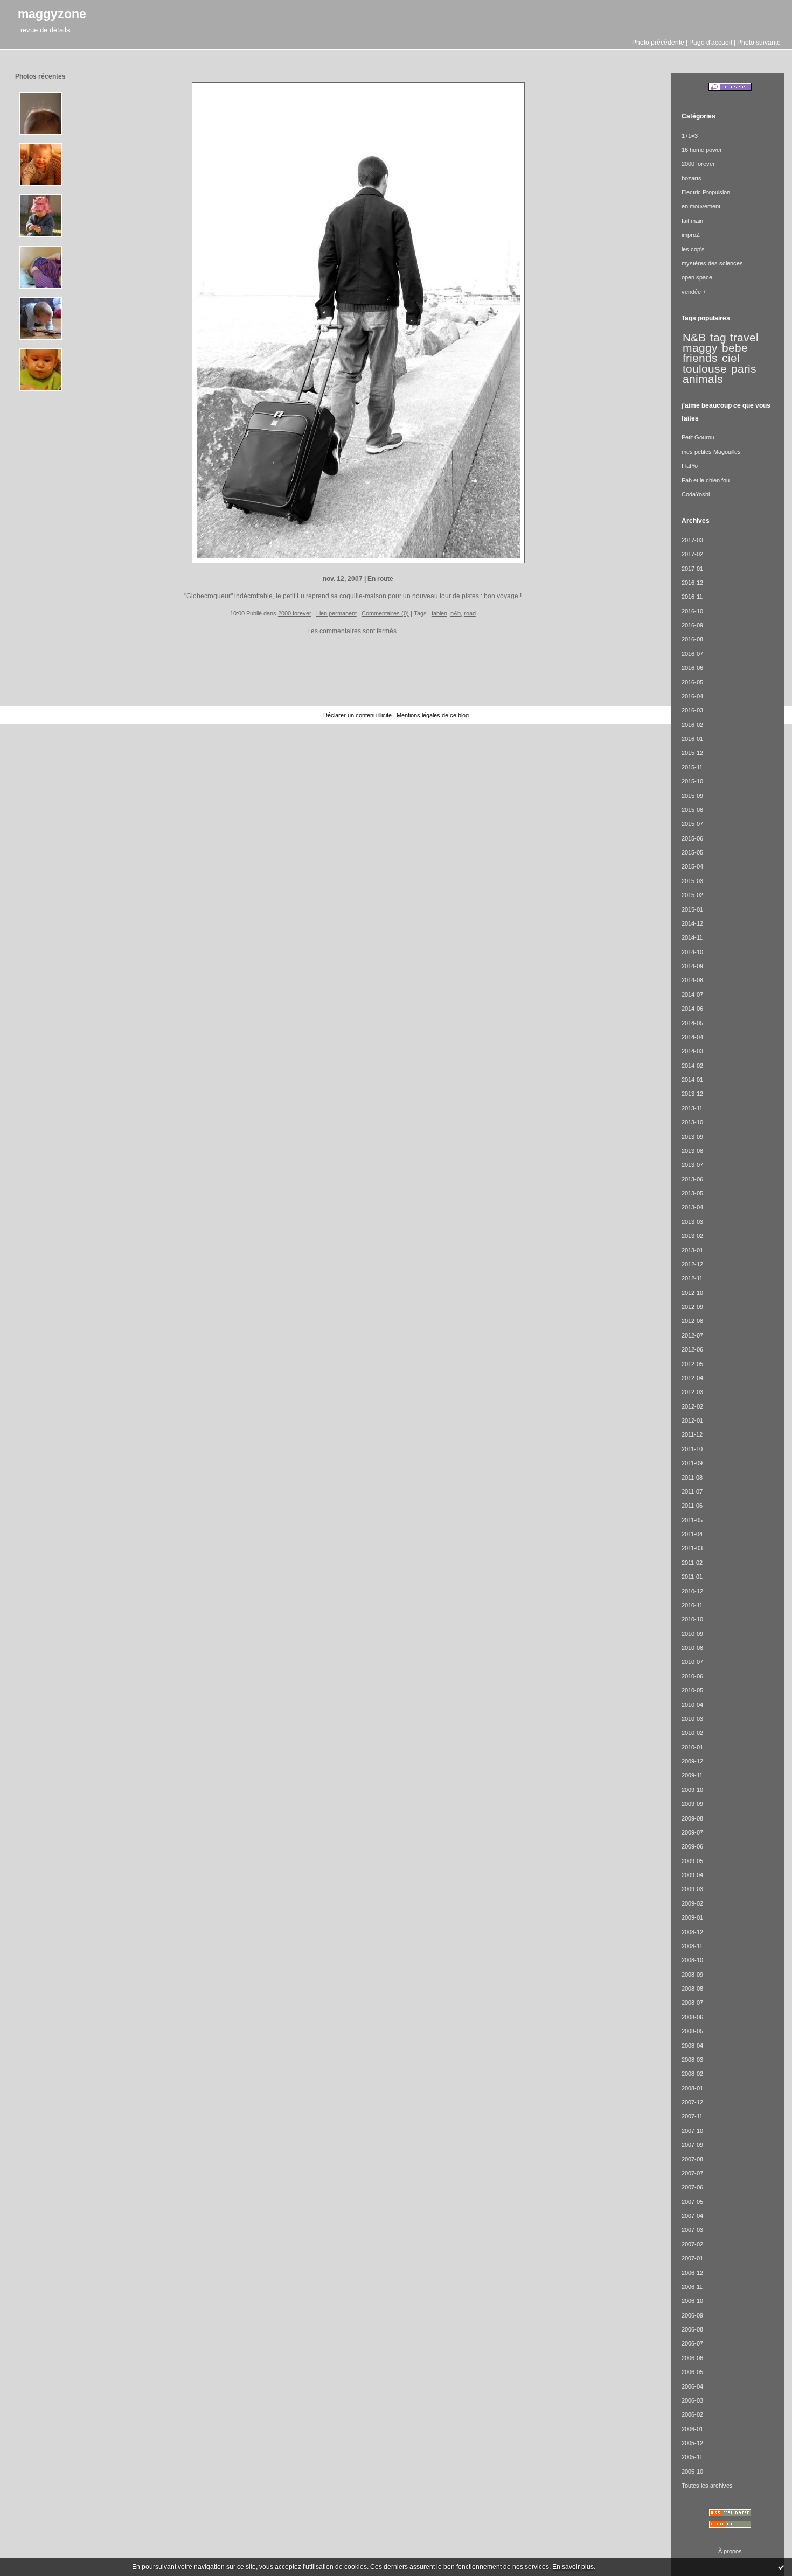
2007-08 (692, 2159)
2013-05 (692, 1193)
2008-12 (692, 1932)
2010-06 (692, 1676)
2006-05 (692, 2372)
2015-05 (692, 852)
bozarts (692, 178)
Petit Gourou (698, 437)
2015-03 (692, 881)
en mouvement (701, 206)
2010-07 (692, 1662)
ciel (731, 358)
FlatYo (690, 466)
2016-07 (692, 654)
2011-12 (692, 1434)
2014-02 (692, 1066)
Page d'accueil (711, 42)
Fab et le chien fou (706, 480)
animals (703, 379)
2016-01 (692, 739)
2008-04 (692, 2046)
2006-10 (692, 2301)
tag (718, 338)
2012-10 (692, 1293)
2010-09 (692, 1634)
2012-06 (692, 1349)
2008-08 (692, 1989)
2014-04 (692, 1037)
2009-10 (692, 1790)
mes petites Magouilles (711, 452)
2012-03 (692, 1392)
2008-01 (692, 2088)
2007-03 (692, 2230)
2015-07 (692, 824)
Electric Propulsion (706, 192)
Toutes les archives (707, 2486)
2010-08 (692, 1648)
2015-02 (692, 895)
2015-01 (692, 909)
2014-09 (692, 966)
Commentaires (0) (385, 613)
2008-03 (692, 2060)
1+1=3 (690, 136)
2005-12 (692, 2443)
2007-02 (692, 2244)
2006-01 (692, 2429)
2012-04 (692, 1378)
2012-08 (692, 1321)
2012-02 (692, 1406)
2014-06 (692, 1009)
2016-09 (692, 625)
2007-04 (692, 2216)
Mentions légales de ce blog (433, 715)
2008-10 (692, 1960)
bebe (735, 348)
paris (744, 369)
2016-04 (692, 696)
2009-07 (692, 1832)
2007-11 (692, 2116)
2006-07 (692, 2343)
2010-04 (692, 1705)
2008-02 (692, 2074)
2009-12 (692, 1761)
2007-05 (692, 2202)
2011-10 (692, 1449)
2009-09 (692, 1804)
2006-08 (692, 2329)
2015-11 (692, 767)
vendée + (694, 292)
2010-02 (692, 1733)
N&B (694, 338)
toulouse (705, 369)
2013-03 (692, 1222)
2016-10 (692, 611)
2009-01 (692, 1917)
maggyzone (52, 14)
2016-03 (692, 710)
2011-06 (692, 1506)
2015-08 (692, 810)
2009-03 (692, 1889)
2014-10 (692, 952)
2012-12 (692, 1264)
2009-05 (692, 1861)
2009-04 (692, 1875)
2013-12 (692, 1094)
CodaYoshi (696, 494)
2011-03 (692, 1548)
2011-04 (692, 1534)
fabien (439, 613)
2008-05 (692, 2031)
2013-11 (692, 1108)
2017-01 (692, 569)
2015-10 (692, 781)
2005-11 (692, 2457)
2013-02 (692, 1236)
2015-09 (692, 796)
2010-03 (692, 1719)
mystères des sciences (712, 263)
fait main (692, 221)
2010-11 (692, 1605)
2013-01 (692, 1250)
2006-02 (692, 2414)
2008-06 (692, 2017)
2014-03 (692, 1051)
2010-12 (692, 1591)
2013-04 (692, 1207)
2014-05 (692, 1023)
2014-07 (692, 995)
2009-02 (692, 1903)
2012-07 (692, 1335)
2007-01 (692, 2258)
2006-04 (692, 2386)
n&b (456, 613)
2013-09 (692, 1137)
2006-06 (692, 2358)
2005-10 (692, 2472)
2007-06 (692, 2187)
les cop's (693, 249)
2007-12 (692, 2102)
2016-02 (692, 725)
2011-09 (692, 1463)
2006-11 (692, 2287)
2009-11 (692, 1775)
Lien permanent (336, 613)
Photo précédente (658, 42)
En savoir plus (573, 2567)
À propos (730, 2551)
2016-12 (692, 583)
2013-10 (692, 1122)
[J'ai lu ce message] (781, 2567)
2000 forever (295, 613)
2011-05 (692, 1520)
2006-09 (692, 2315)
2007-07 (692, 2173)
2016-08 (692, 639)
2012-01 (692, 1420)
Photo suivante (759, 42)
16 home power (702, 150)
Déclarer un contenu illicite (357, 715)
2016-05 (692, 682)
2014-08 (692, 980)
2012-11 (692, 1278)
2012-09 (692, 1307)
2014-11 (692, 937)
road (470, 613)
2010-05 (692, 1690)
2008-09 (692, 1975)
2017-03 (692, 540)
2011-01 (692, 1577)
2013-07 (692, 1165)
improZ (691, 235)
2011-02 (692, 1563)
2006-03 (692, 2400)
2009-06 (692, 1846)
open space (697, 277)
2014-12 (692, 923)
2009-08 (692, 1818)
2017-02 (692, 554)
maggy (700, 348)
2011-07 (692, 1492)
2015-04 (692, 866)
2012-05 (692, 1364)
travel (744, 338)
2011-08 (692, 1478)
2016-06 (692, 668)
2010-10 (692, 1619)
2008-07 (692, 2003)
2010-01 (692, 1747)
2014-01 (692, 1080)
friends (700, 358)
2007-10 (692, 2131)
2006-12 (692, 2273)
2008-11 (692, 1946)
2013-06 (692, 1179)
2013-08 (692, 1151)
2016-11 (692, 597)
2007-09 (692, 2145)
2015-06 (692, 838)
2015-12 (692, 753)
